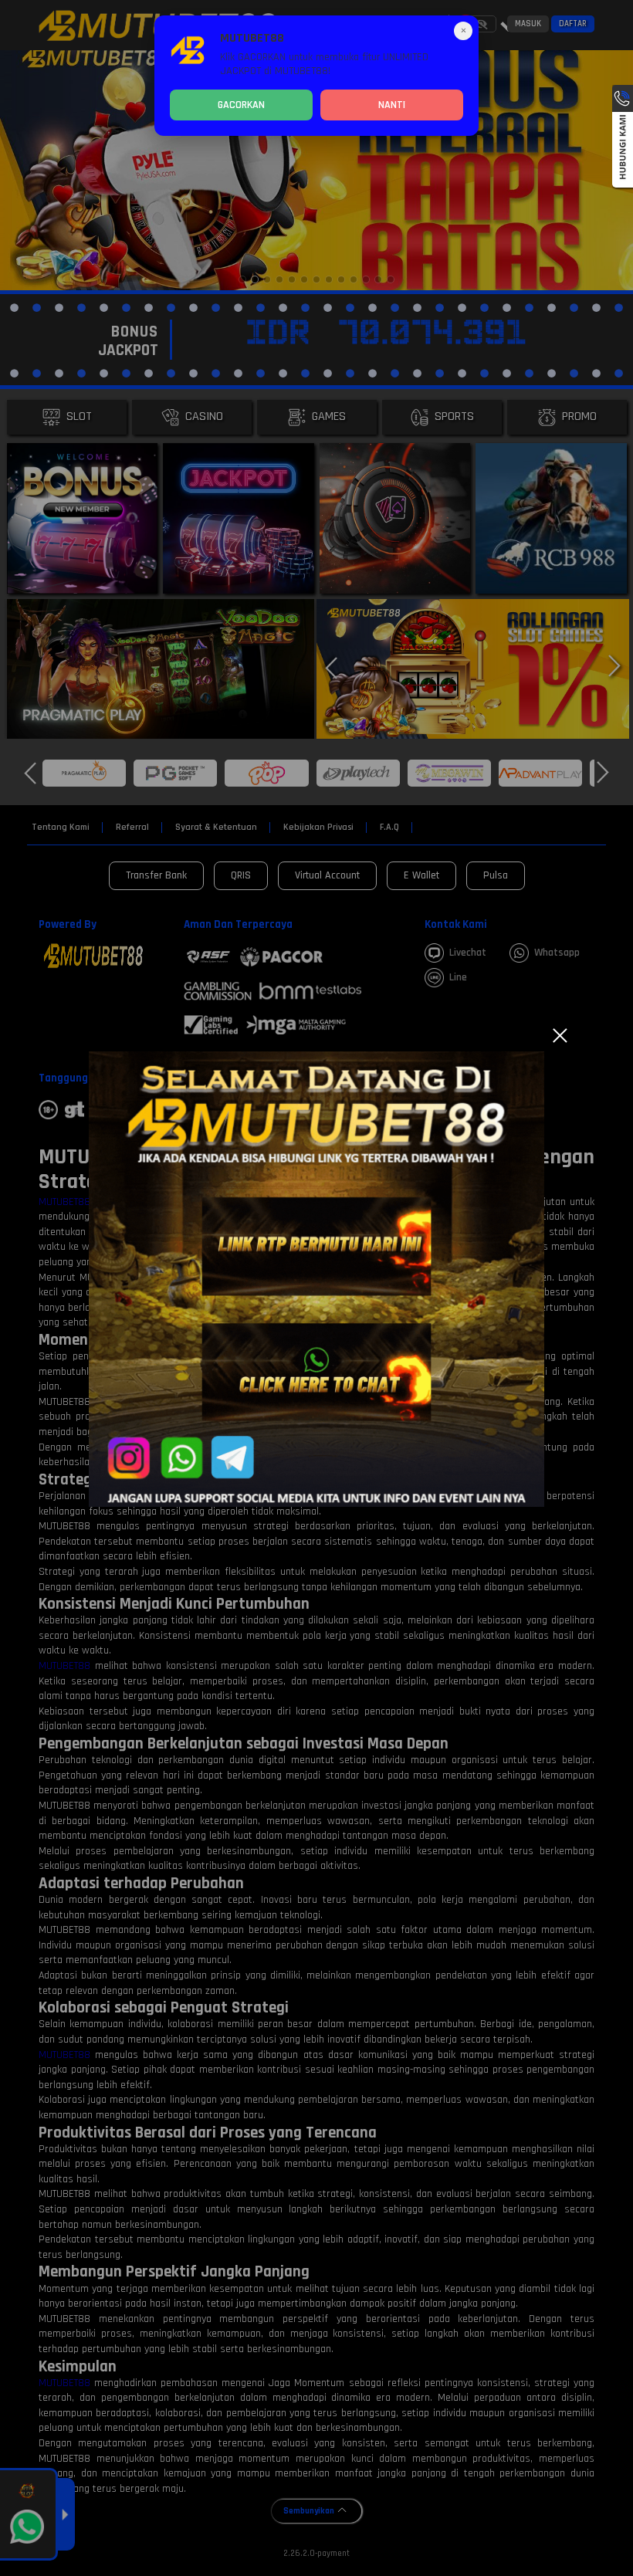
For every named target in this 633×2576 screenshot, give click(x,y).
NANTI (392, 105)
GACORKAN (241, 105)
